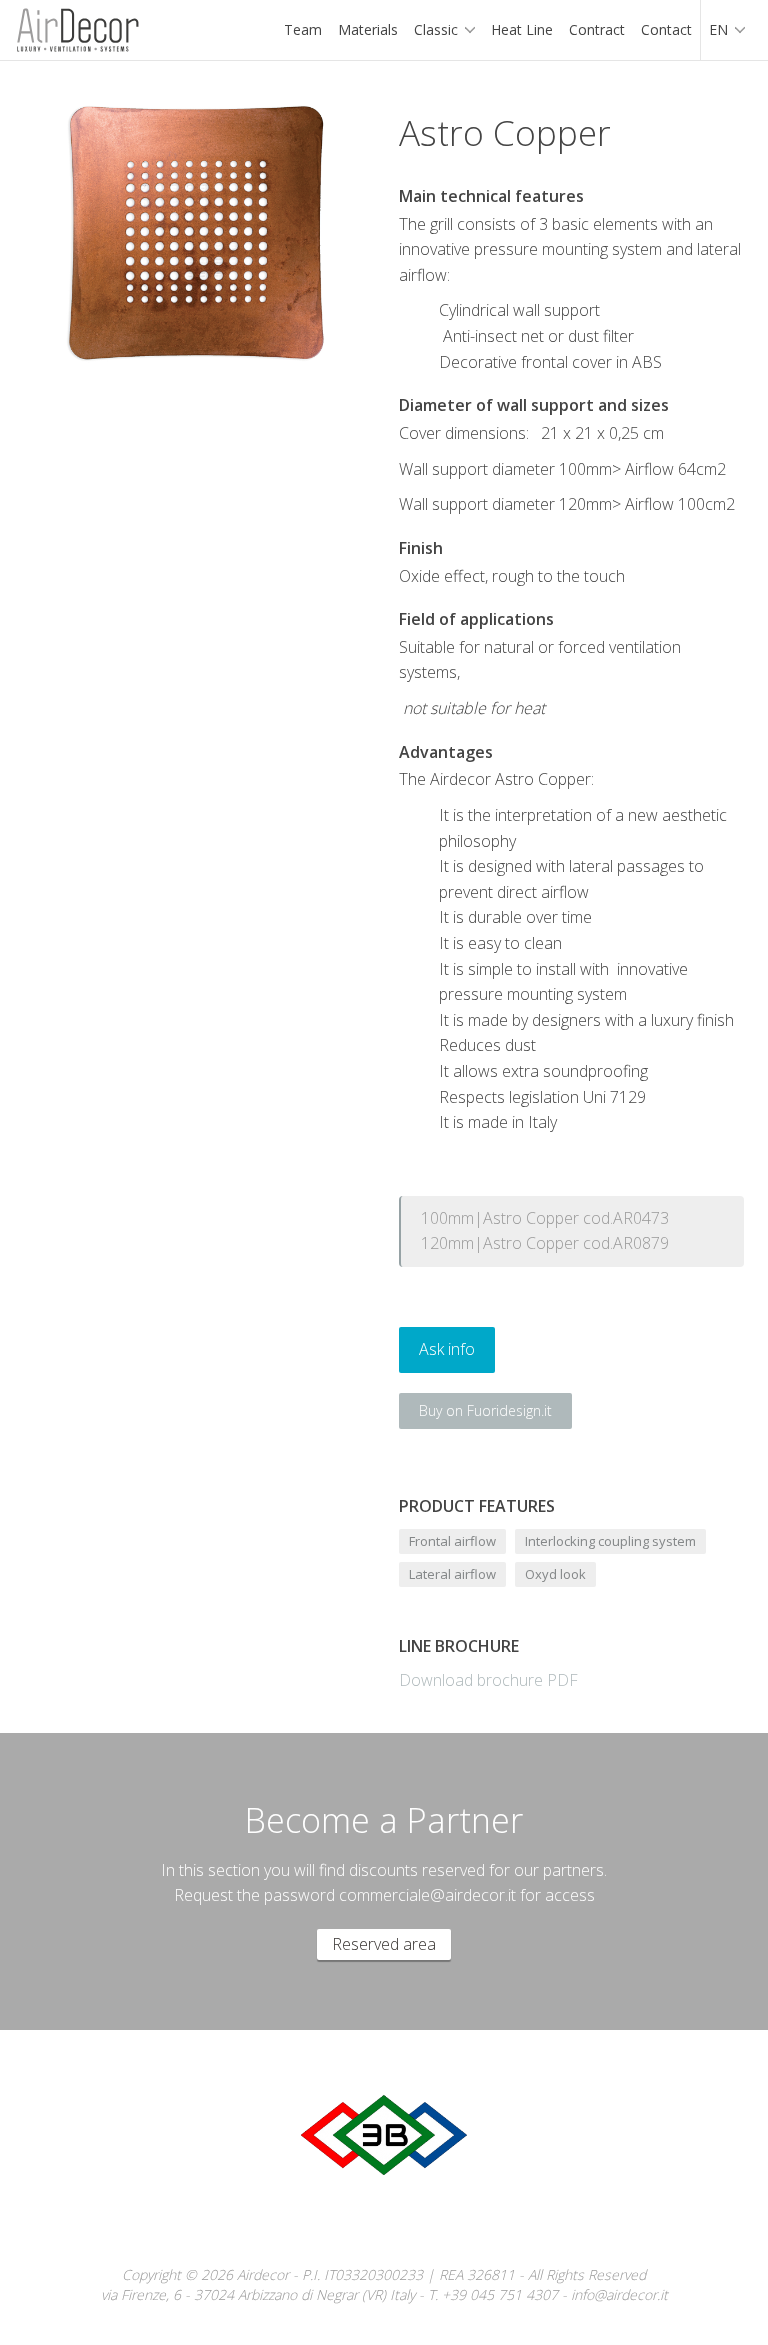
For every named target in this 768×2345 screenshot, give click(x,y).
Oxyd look (555, 1574)
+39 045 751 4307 (500, 2294)
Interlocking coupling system (610, 1541)
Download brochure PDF (488, 1680)
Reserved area (384, 1944)
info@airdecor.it (619, 2294)
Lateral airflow (452, 1574)
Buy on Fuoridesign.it (485, 1410)
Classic (436, 29)
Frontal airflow (452, 1541)
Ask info (447, 1349)
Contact (666, 29)
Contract (597, 29)
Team (303, 29)
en (718, 29)
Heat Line (522, 29)
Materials (368, 29)
